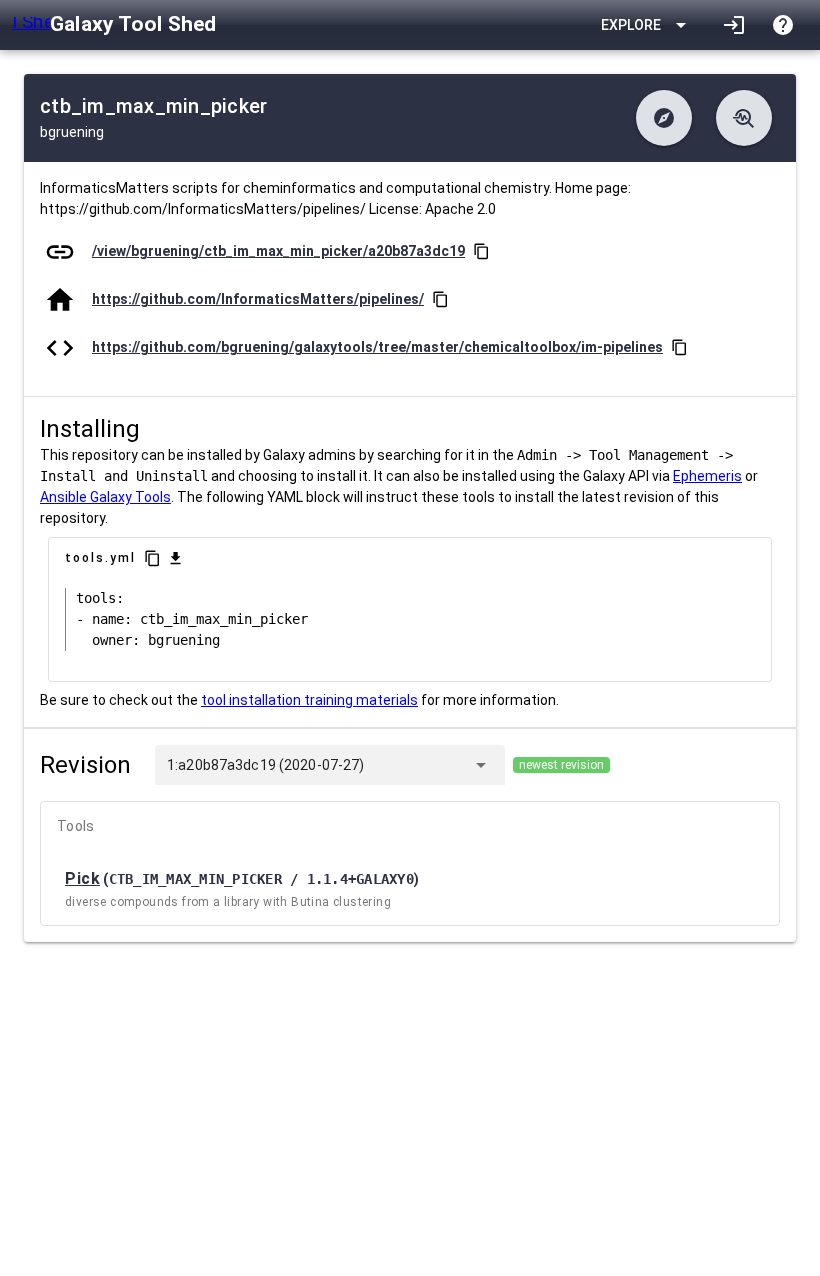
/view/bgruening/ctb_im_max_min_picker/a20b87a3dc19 (278, 251)
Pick (82, 878)
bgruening (72, 132)
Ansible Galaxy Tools (105, 497)
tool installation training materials (309, 700)
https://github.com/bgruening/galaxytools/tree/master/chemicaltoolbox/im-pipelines (377, 347)
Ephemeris (707, 476)
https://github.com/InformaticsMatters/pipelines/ (258, 299)
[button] (664, 118)
